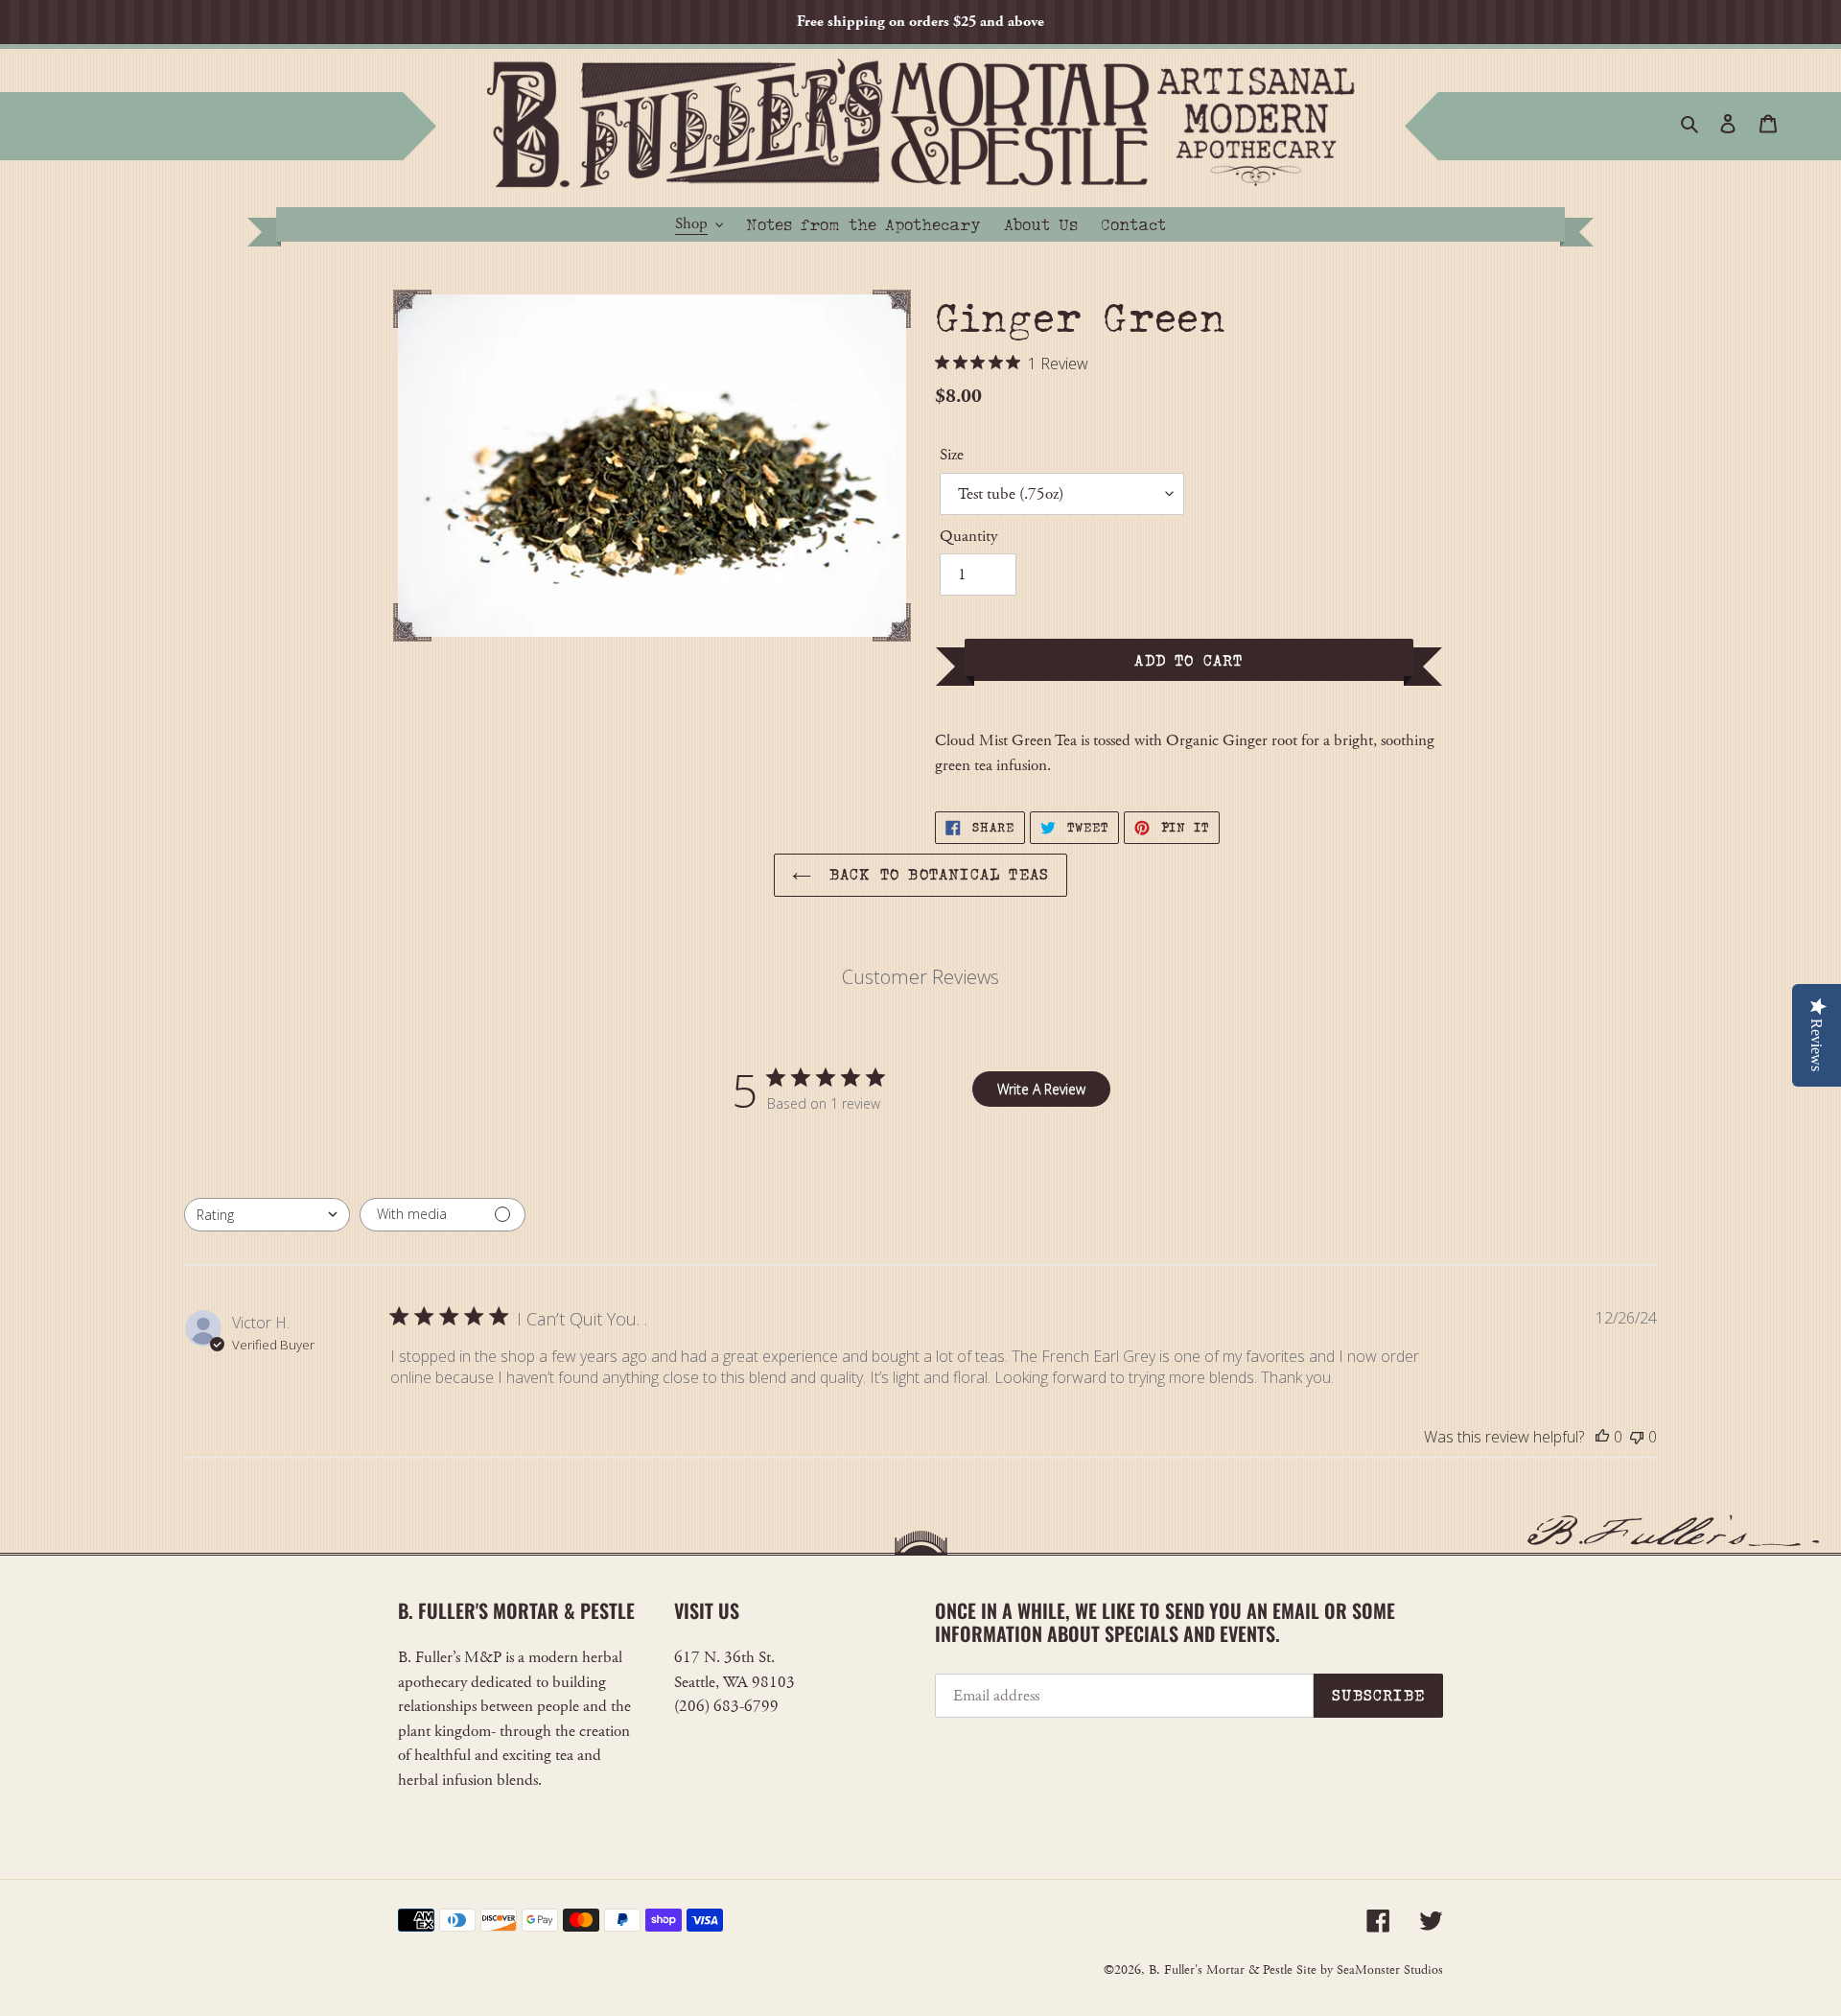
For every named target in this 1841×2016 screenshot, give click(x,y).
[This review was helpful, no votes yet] (1602, 1437)
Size (952, 455)
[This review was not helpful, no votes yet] (1637, 1437)
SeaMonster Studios (1390, 1970)
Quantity (968, 536)
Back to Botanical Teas (935, 874)
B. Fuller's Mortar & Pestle (1221, 1970)
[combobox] (267, 1215)
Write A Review (1041, 1089)
